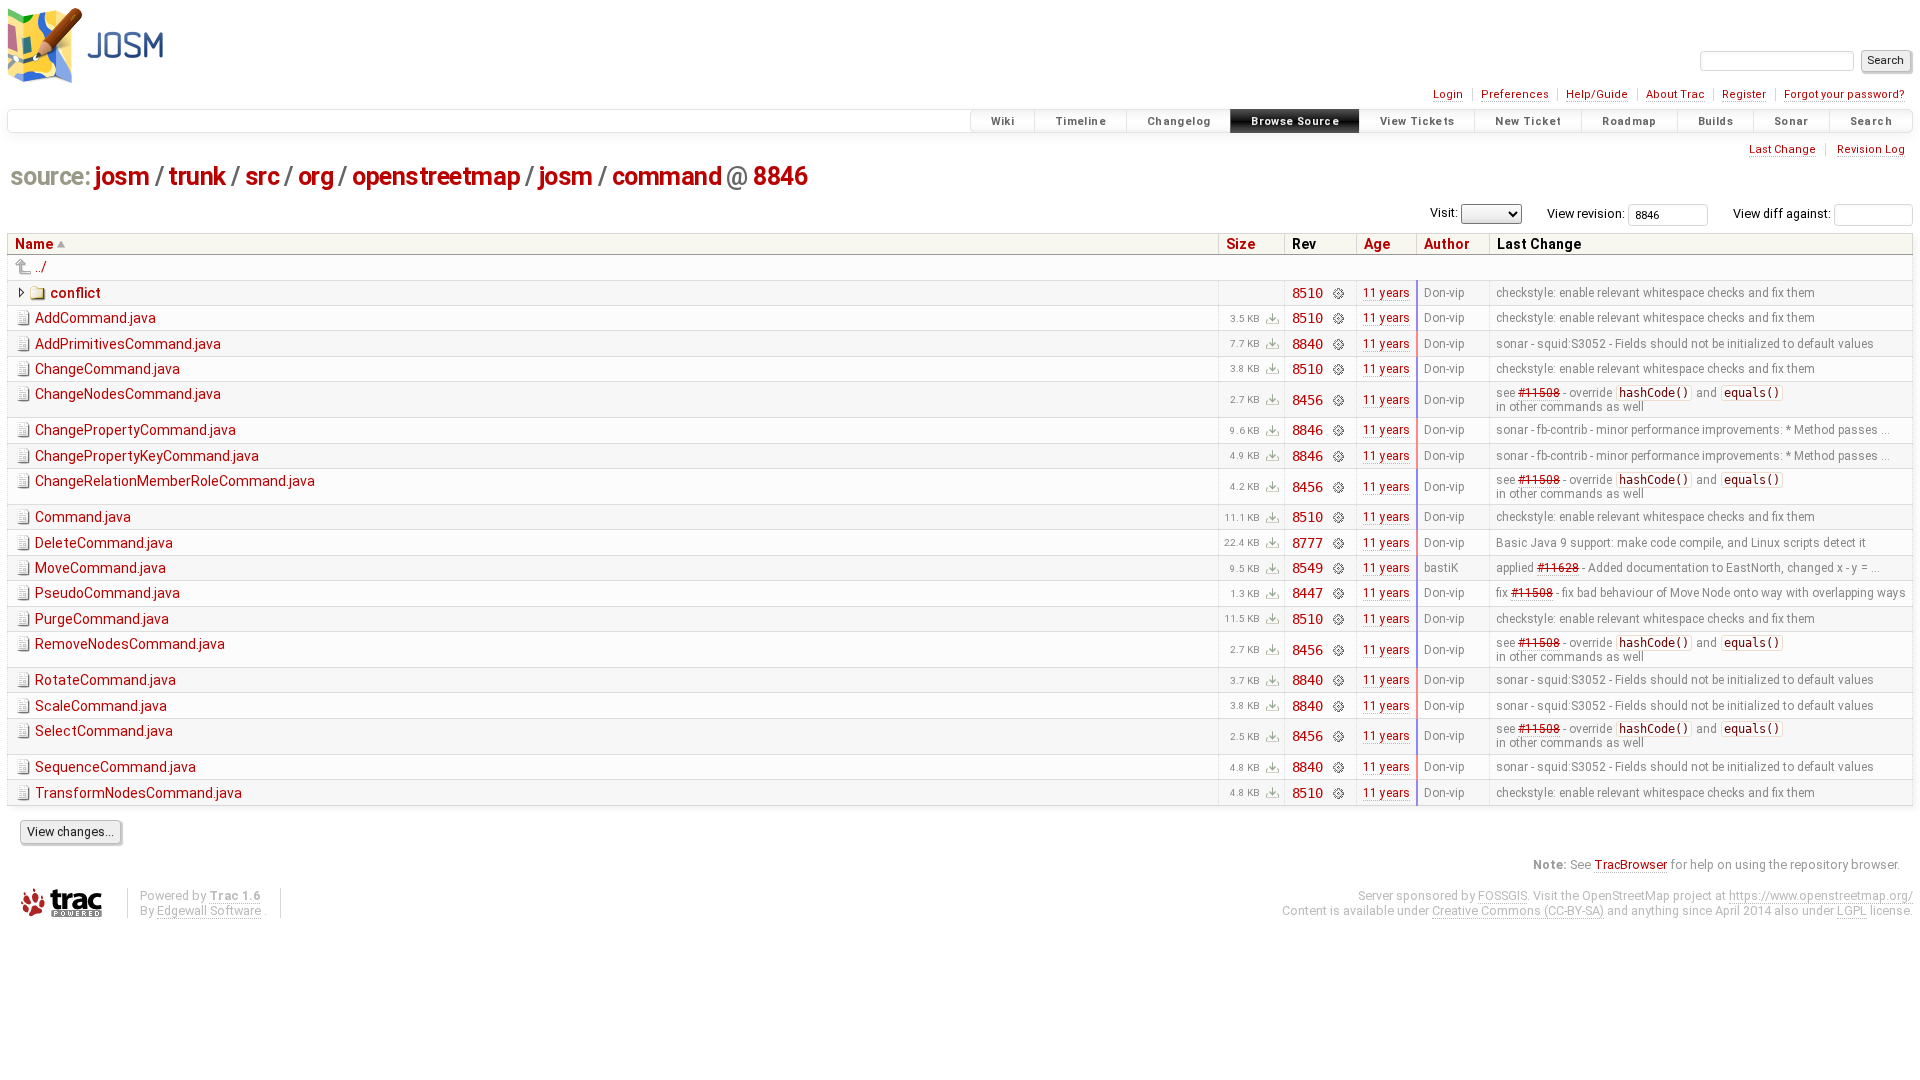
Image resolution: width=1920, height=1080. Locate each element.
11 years (1386, 293)
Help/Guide (1597, 94)
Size (1240, 244)
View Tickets (1417, 121)
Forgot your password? (1844, 94)
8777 (1307, 543)
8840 (1307, 344)
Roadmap (1629, 121)
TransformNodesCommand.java (138, 793)
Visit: (1444, 212)
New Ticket (1528, 121)
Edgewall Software (209, 910)
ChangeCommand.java (107, 369)
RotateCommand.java (105, 680)
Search (1871, 121)
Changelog (1178, 121)
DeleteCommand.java (104, 543)
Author (1447, 244)
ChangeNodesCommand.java (128, 394)
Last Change (1782, 149)
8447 (1307, 593)
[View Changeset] (1337, 293)
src (262, 176)
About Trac (1675, 94)
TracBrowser (1630, 864)
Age (1377, 244)
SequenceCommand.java (115, 767)
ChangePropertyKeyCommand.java (147, 456)
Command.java (83, 517)
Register (1744, 94)
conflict (75, 293)
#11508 (1539, 393)
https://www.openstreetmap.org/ (1821, 895)
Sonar (1791, 121)
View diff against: (1783, 213)
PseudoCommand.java (107, 593)
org (316, 176)
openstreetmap (436, 176)
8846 (780, 176)
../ (41, 267)
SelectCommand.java (104, 731)
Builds (1715, 121)
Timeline (1080, 121)
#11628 (1558, 568)
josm (122, 176)
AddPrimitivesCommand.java (128, 344)
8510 (1307, 293)
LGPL (1852, 910)
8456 (1307, 400)
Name (34, 244)
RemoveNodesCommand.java (130, 644)
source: (50, 176)
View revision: (1586, 213)
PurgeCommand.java (102, 619)
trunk (197, 176)
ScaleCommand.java (101, 706)
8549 (1307, 568)
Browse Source (1295, 121)
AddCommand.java (95, 318)
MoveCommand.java (100, 568)
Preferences (1515, 94)
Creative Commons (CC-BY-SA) (1518, 910)
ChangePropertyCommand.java (135, 430)
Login (1448, 94)
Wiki (1003, 121)
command (667, 176)
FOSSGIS (1502, 895)
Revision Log (1871, 149)
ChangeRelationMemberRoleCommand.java (175, 481)
